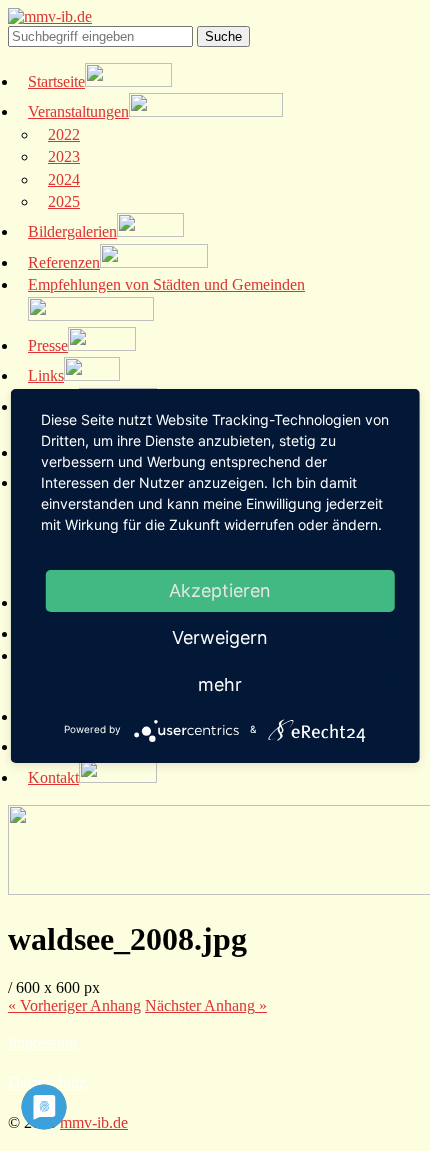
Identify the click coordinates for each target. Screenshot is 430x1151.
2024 (64, 179)
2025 (64, 201)
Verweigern (220, 637)
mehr (220, 684)
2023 (64, 156)
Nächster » (206, 1005)
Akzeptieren (220, 590)
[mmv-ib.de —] (50, 16)
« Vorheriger (74, 1005)
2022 (64, 134)
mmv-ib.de (94, 1122)
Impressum (42, 1042)
